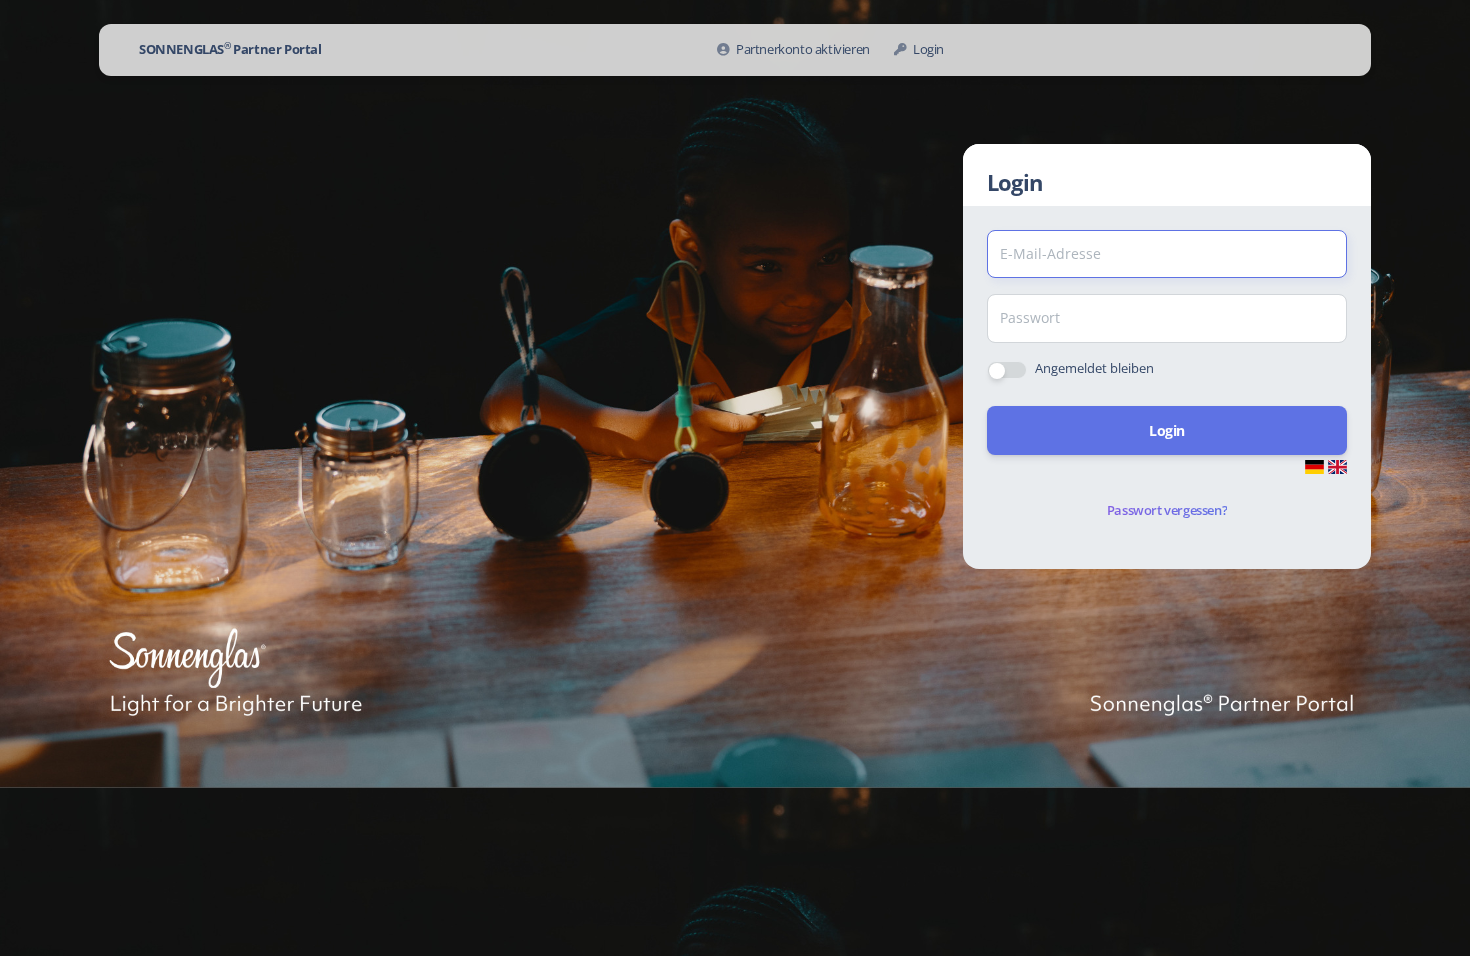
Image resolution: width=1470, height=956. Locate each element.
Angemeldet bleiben (1094, 368)
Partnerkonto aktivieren (801, 49)
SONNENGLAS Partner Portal (230, 48)
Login (927, 49)
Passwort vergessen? (1167, 510)
